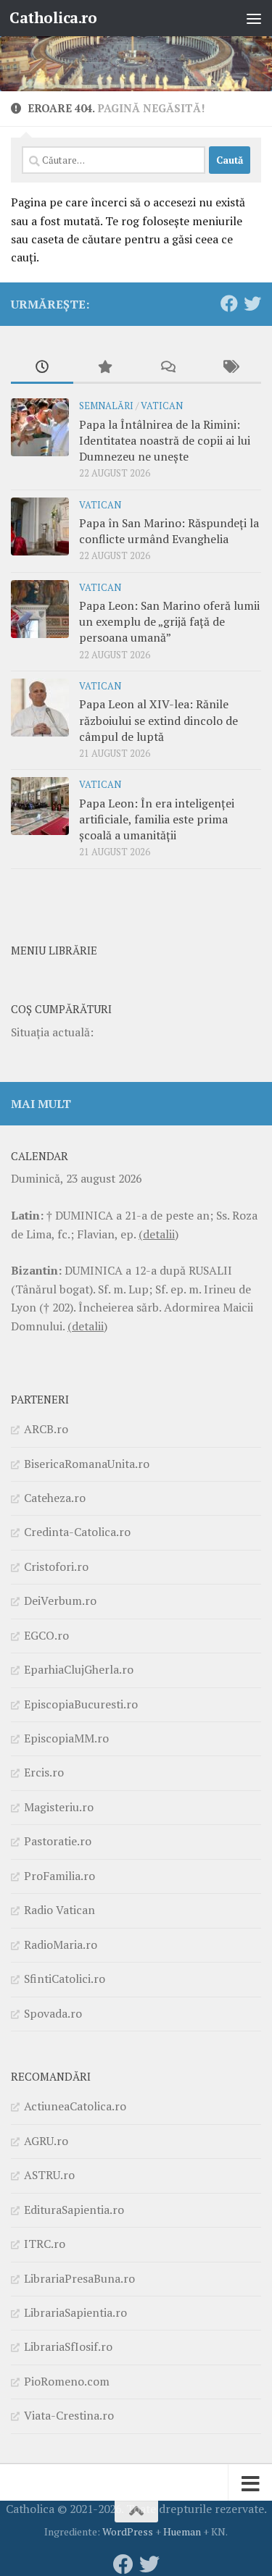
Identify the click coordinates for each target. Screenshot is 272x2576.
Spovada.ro (53, 2013)
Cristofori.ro (56, 1566)
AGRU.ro (46, 2141)
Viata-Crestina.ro (69, 2415)
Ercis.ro (44, 1772)
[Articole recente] (42, 368)
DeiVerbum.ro (60, 1600)
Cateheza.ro (55, 1498)
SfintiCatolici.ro (65, 1979)
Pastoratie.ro (58, 1841)
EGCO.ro (46, 1635)
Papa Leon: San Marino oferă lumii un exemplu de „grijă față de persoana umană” (169, 622)
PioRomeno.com (67, 2381)
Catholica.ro (53, 18)
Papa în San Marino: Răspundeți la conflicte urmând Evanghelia (169, 531)
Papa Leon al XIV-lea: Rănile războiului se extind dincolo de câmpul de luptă (158, 720)
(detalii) (158, 1234)
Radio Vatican (59, 1910)
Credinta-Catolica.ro (77, 1532)
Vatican (162, 406)
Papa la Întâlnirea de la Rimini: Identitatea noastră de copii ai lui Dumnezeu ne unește (165, 441)
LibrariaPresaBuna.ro (79, 2278)
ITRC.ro (45, 2244)
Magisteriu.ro (59, 1807)
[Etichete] (230, 368)
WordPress (128, 2531)
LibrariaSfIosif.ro (68, 2346)
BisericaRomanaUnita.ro (87, 1464)
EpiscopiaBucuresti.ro (81, 1704)
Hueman (182, 2531)
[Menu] (254, 18)
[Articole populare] (104, 368)
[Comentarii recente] (168, 368)
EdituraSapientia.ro (74, 2210)
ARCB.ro (46, 1429)
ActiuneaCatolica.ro (75, 2106)
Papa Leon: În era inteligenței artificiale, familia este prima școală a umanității (157, 819)
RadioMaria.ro (61, 1944)
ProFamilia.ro (59, 1876)
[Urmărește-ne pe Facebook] (229, 303)
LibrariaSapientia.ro (75, 2312)
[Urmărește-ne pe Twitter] (252, 303)
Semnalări (106, 406)
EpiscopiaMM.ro (66, 1738)
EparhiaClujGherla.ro (79, 1669)
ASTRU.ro (49, 2175)
